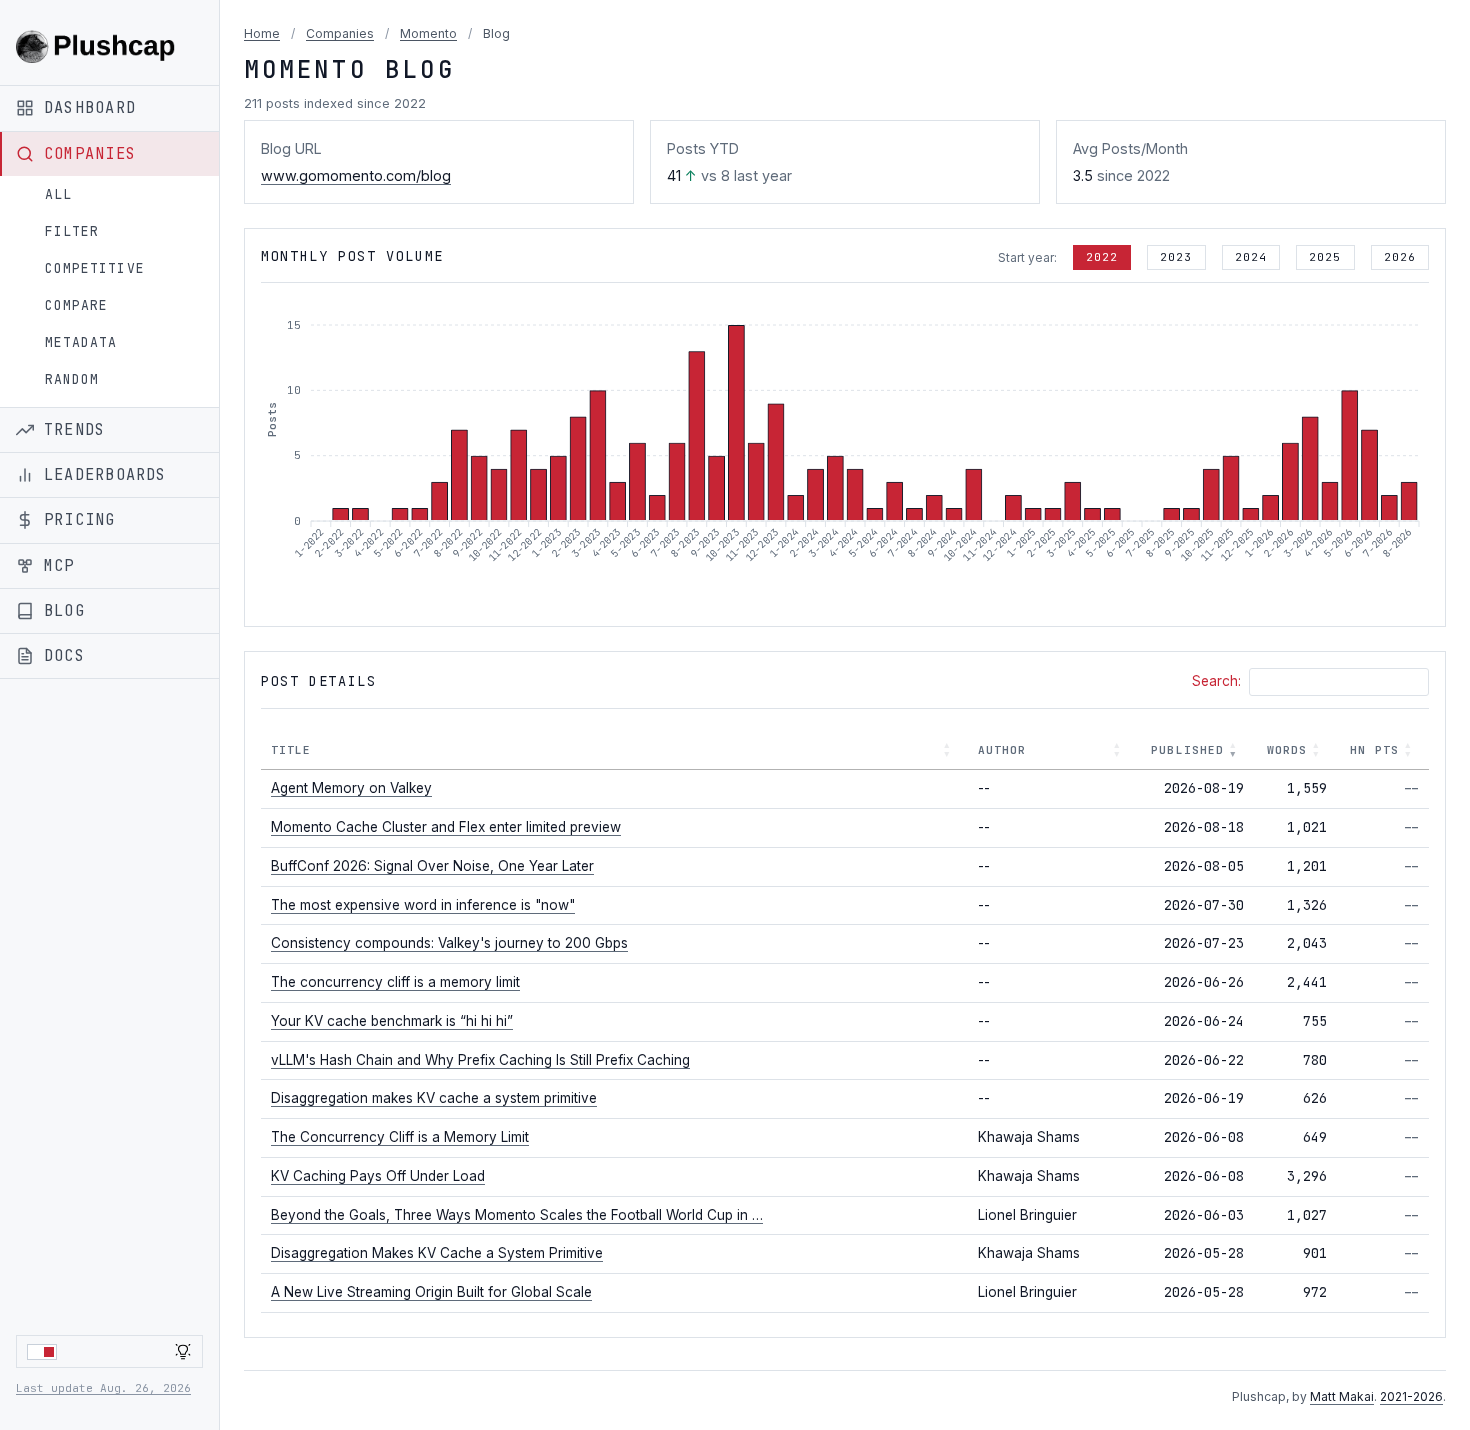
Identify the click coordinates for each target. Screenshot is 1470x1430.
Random (72, 379)
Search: (1216, 681)
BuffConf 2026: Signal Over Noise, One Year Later (432, 866)
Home (262, 33)
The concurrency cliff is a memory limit (395, 982)
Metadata (81, 342)
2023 (1176, 257)
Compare (76, 305)
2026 (1400, 257)
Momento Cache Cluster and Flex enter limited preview (446, 827)
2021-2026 (1411, 1396)
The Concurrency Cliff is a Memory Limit (400, 1137)
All (58, 194)
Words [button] (1287, 750)
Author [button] (1002, 750)
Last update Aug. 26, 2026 (103, 1388)
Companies (340, 33)
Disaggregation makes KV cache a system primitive (434, 1098)
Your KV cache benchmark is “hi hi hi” (392, 1021)
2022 (1102, 257)
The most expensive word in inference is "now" (423, 905)
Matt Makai (1342, 1396)
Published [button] (1187, 750)
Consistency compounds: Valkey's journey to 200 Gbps (449, 943)
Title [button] (291, 750)
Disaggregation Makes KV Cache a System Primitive (437, 1253)
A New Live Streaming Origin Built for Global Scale (431, 1292)
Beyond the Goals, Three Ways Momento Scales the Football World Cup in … (517, 1215)
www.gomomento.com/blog (356, 175)
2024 (1251, 257)
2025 (1325, 257)
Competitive (95, 268)
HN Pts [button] (1374, 750)
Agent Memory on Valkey (351, 788)
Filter (72, 231)
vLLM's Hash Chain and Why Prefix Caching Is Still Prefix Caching (480, 1060)
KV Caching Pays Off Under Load (378, 1176)
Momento (428, 33)
